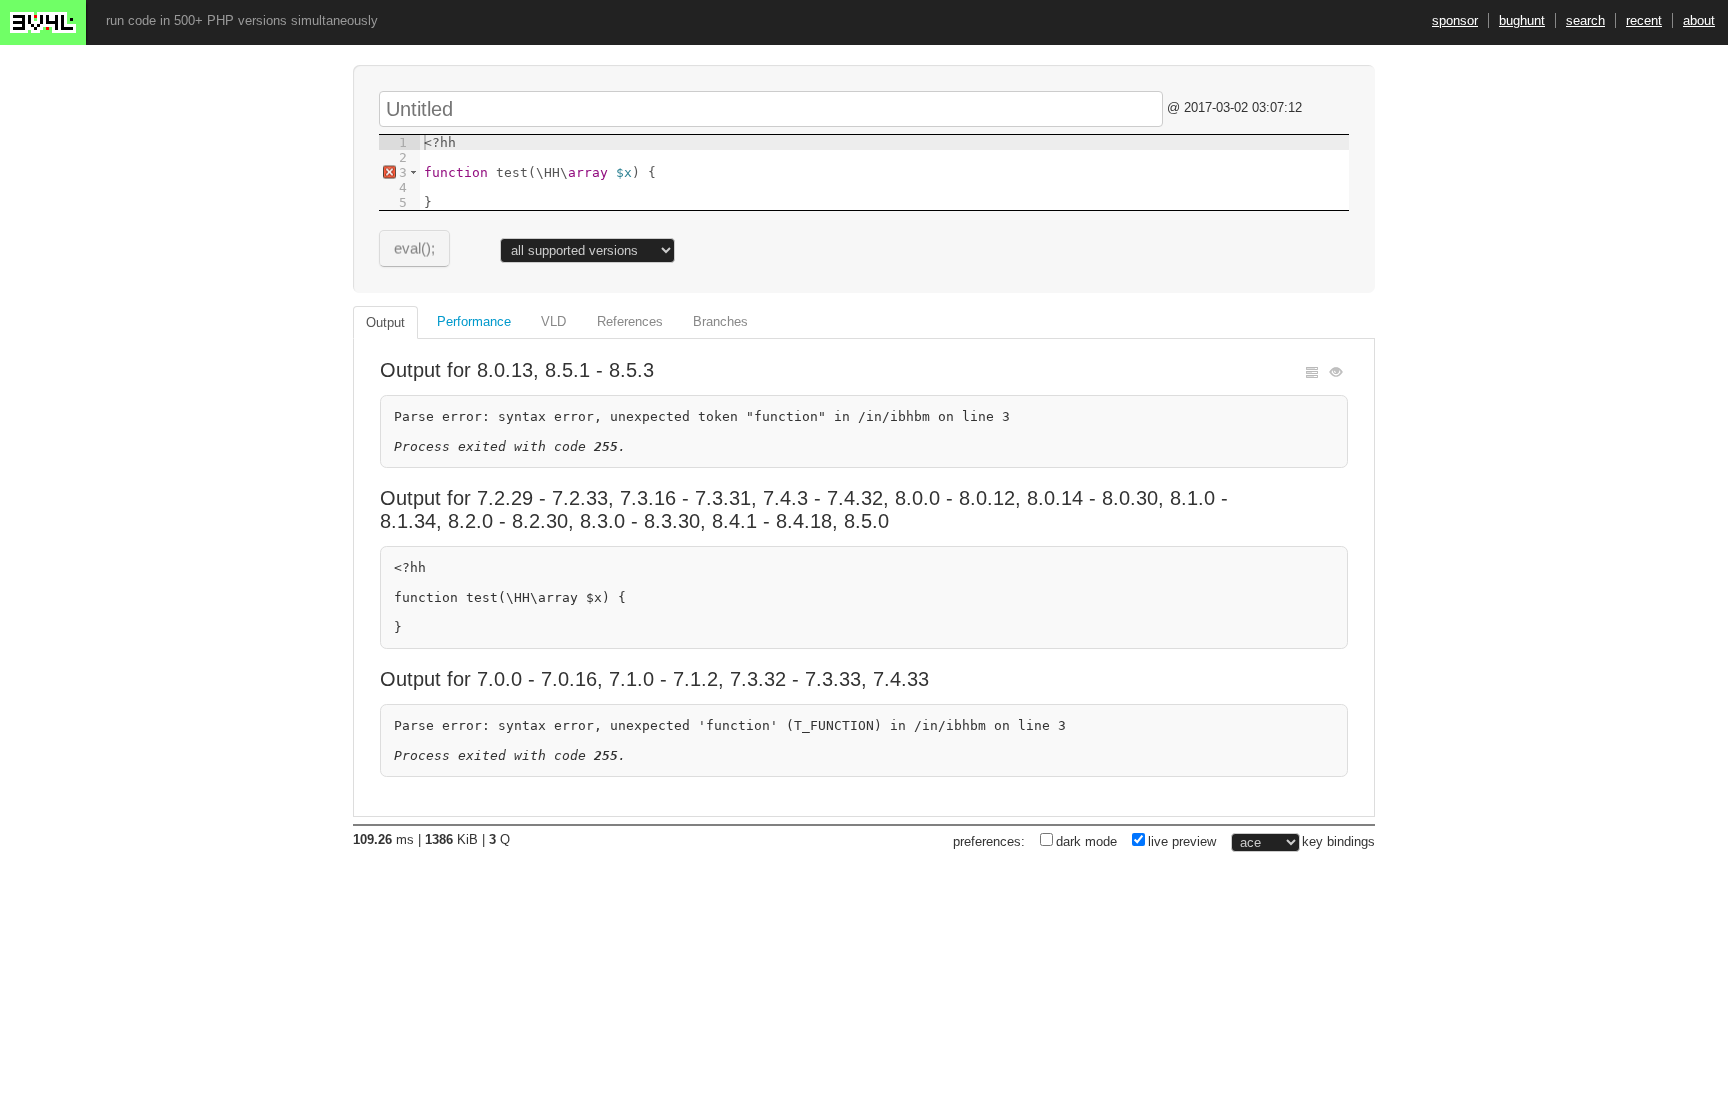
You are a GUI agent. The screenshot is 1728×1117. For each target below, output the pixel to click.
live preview (1182, 841)
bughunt (1522, 20)
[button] (413, 172)
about (1699, 20)
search (1585, 20)
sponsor (1455, 20)
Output (385, 322)
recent (1644, 20)
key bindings (1338, 841)
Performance (474, 321)
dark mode (1086, 841)
